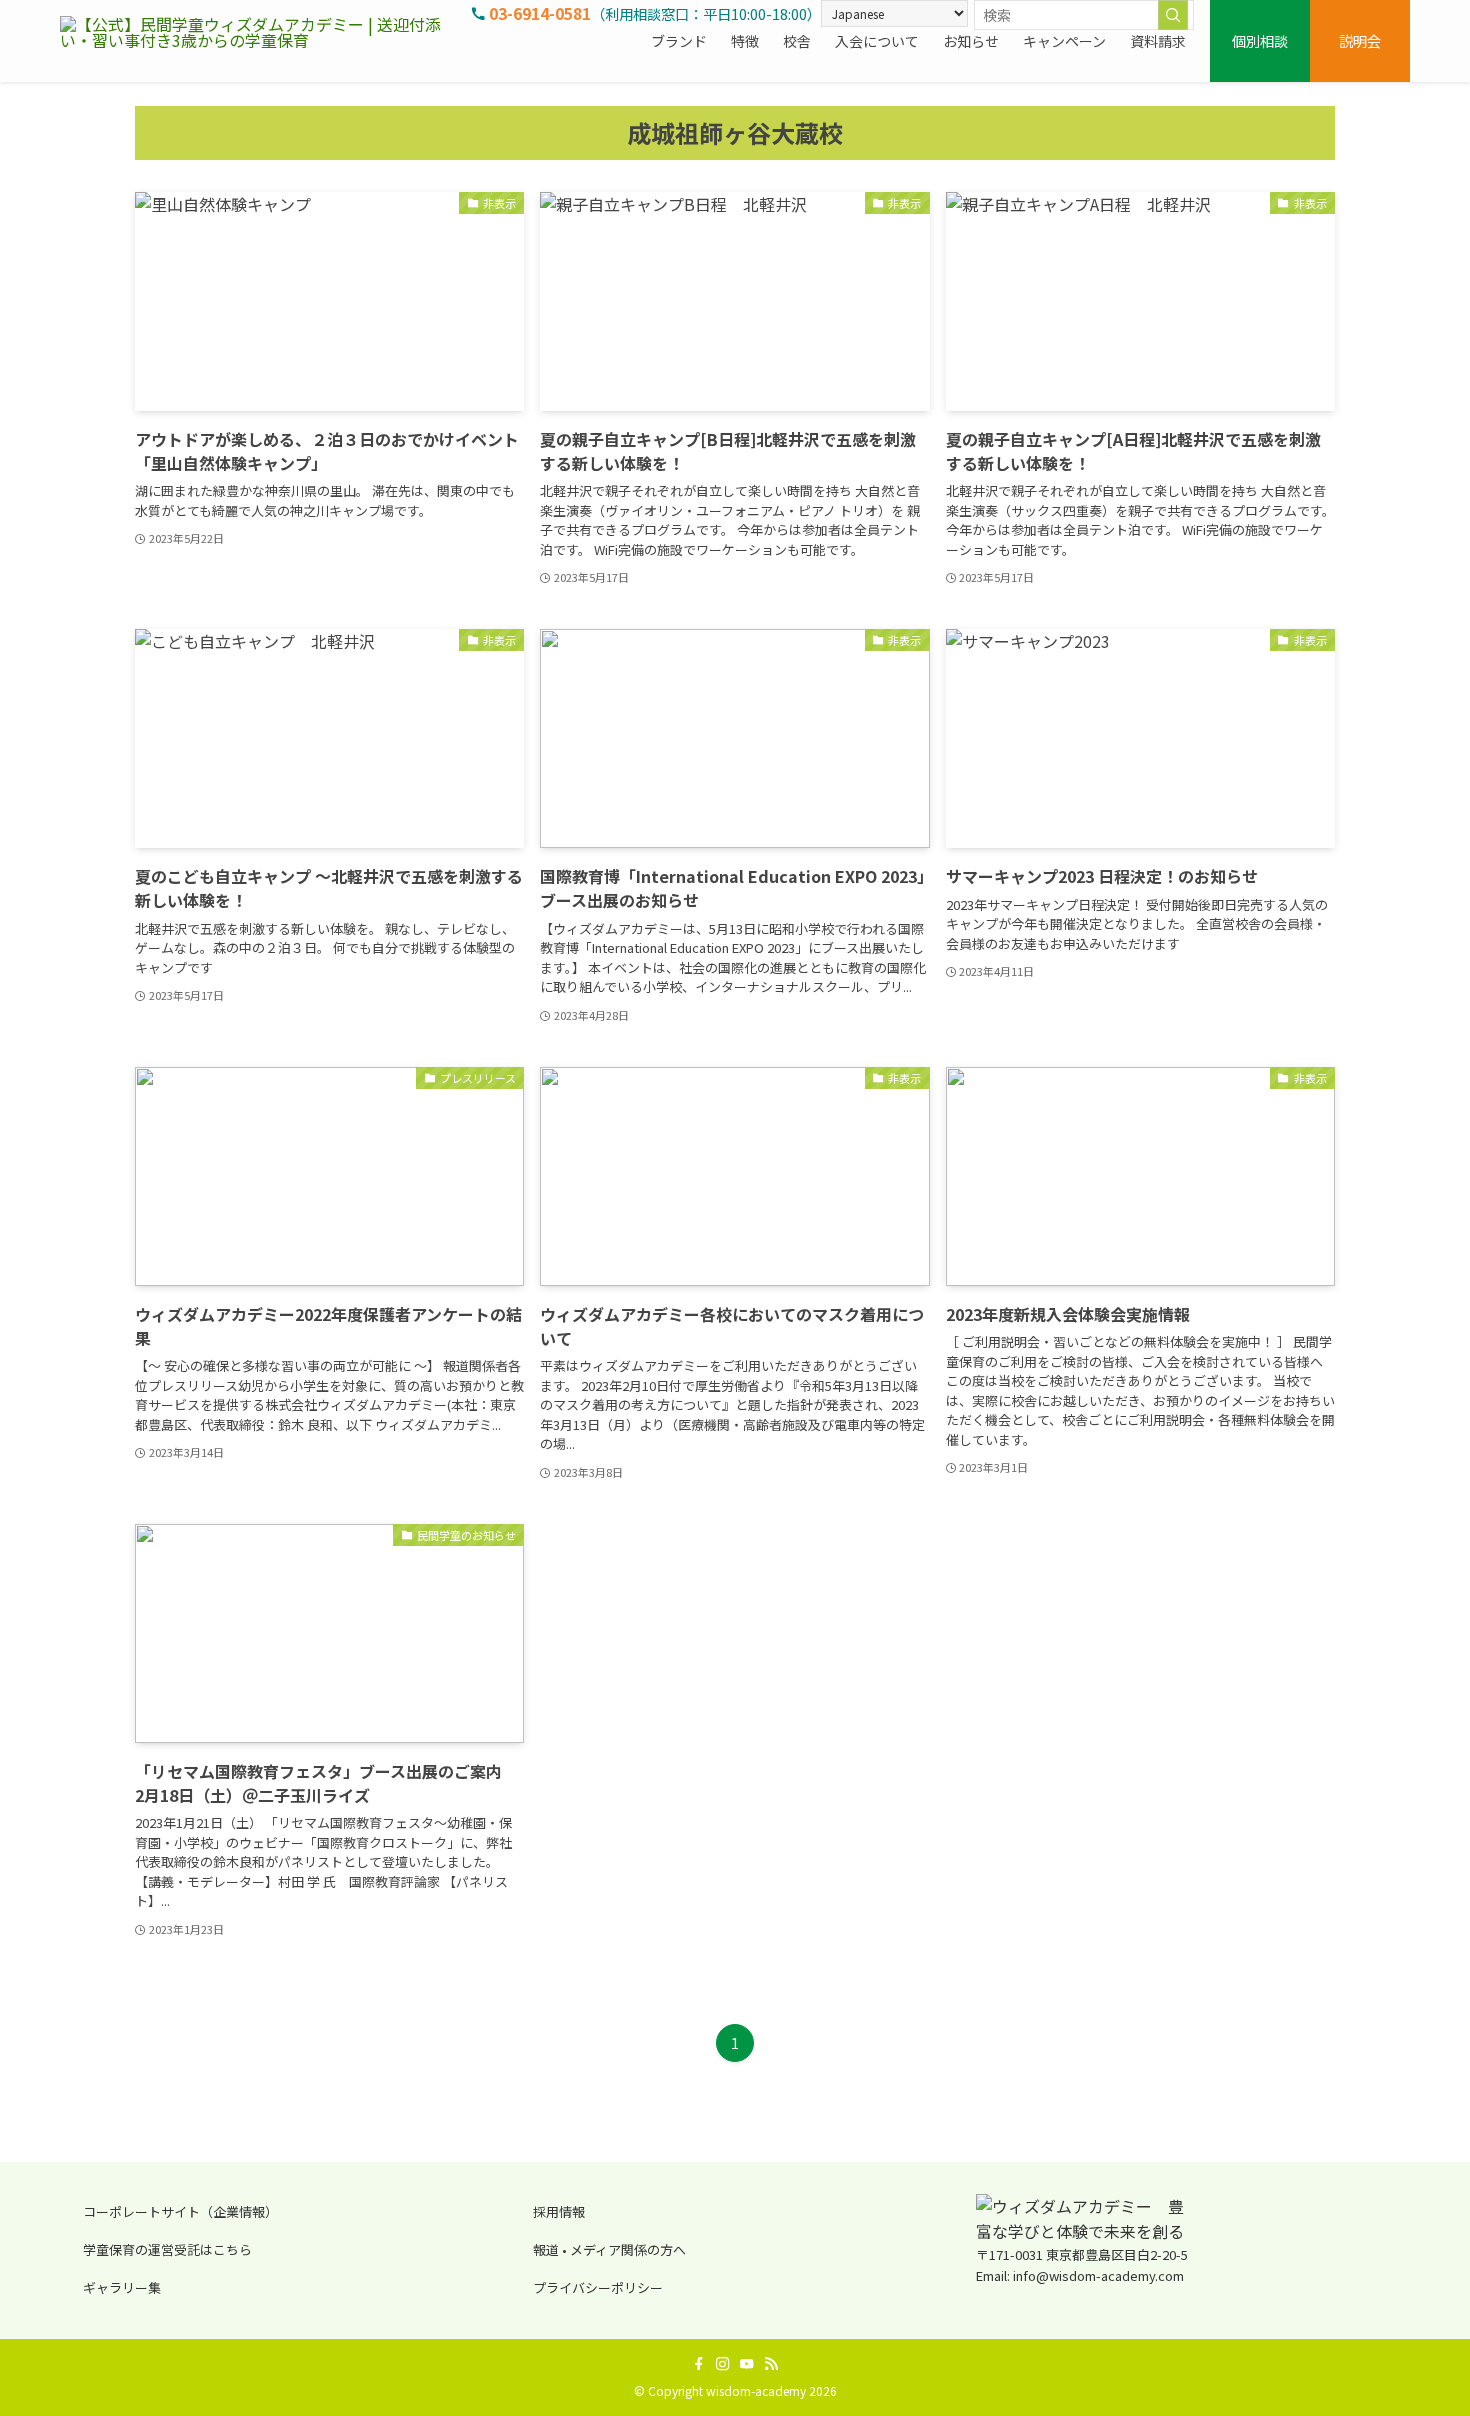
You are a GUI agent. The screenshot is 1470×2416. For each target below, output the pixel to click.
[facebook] (699, 2364)
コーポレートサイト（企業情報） (180, 2211)
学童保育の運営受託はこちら (167, 2249)
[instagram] (723, 2364)
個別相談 (1260, 40)
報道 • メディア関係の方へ (609, 2249)
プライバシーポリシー (598, 2287)
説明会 (1360, 40)
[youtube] (747, 2364)
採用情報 (559, 2211)
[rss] (771, 2364)
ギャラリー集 (122, 2287)
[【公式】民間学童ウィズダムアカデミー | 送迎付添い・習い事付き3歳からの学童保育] (260, 41)
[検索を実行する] (1173, 15)
